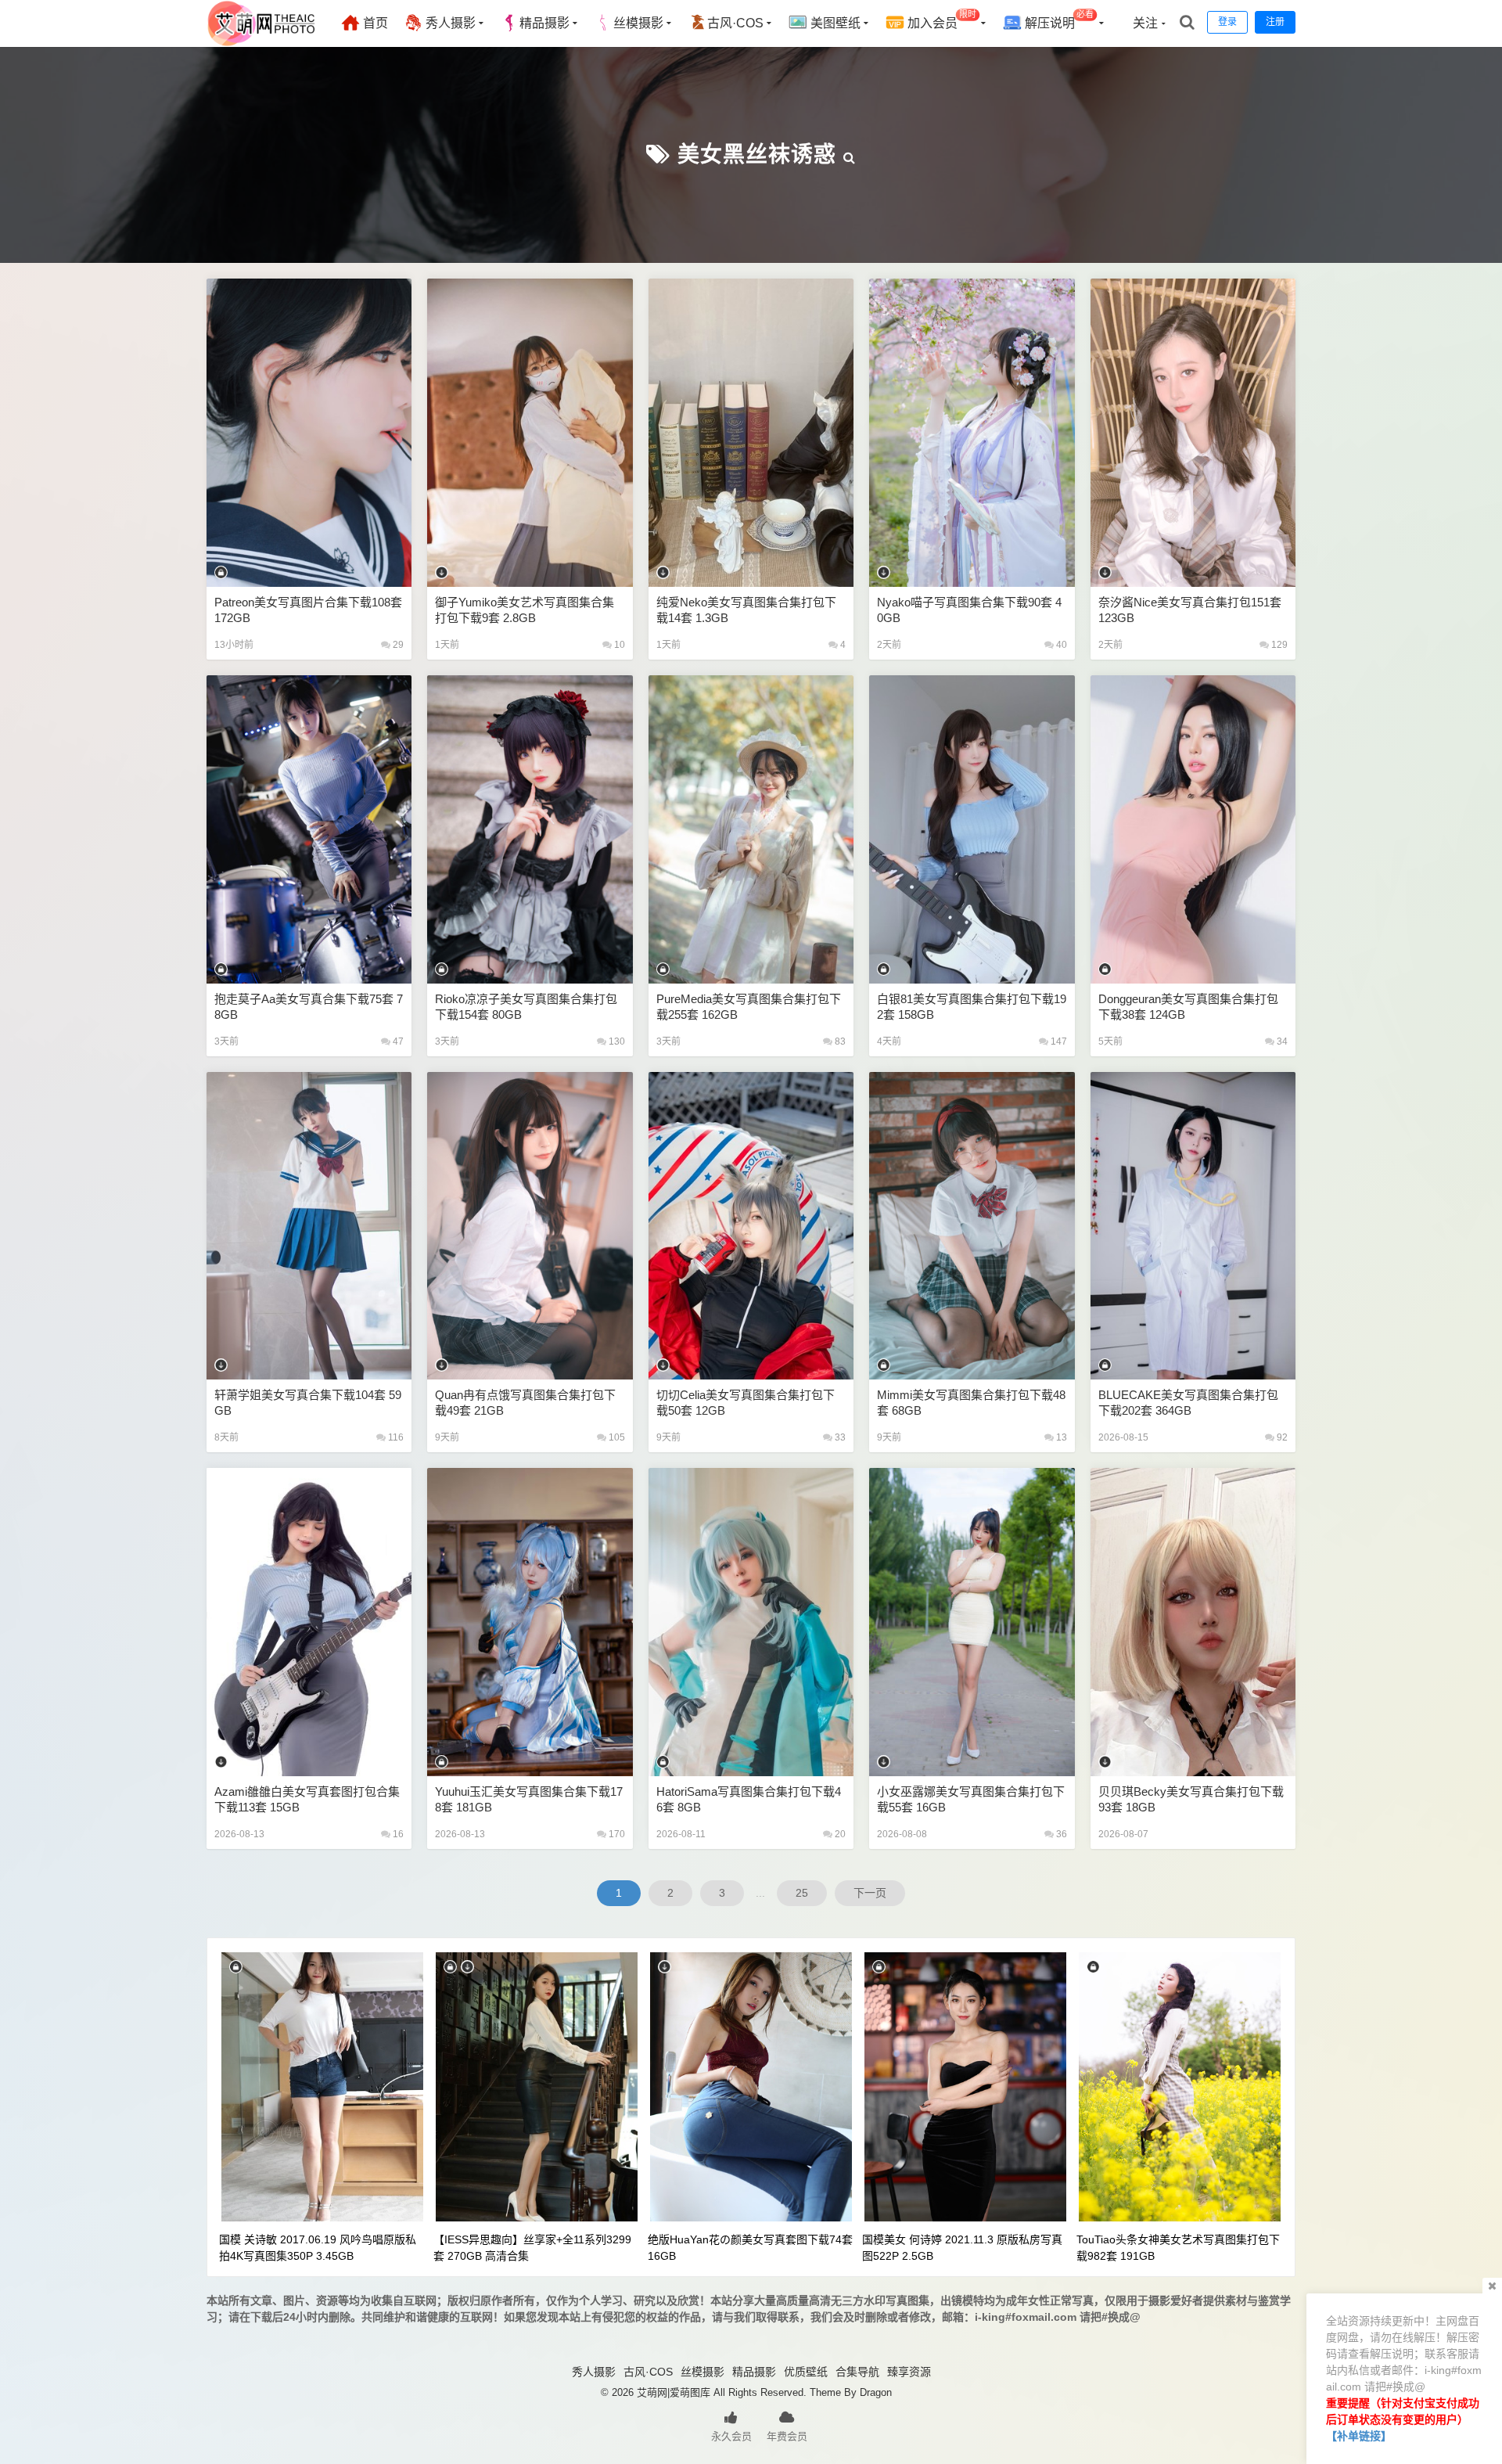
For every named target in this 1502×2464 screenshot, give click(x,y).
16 (397, 1834)
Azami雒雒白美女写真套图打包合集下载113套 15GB (307, 1799)
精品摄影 (544, 23)
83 (839, 1041)
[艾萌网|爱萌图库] (262, 43)
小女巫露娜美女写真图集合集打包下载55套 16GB (971, 1799)
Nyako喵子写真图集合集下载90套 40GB (969, 610)
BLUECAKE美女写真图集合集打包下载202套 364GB (1188, 1403)
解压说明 (1058, 20)
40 (1060, 645)
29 (397, 645)
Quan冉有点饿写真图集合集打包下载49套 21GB (525, 1403)
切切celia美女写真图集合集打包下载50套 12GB (746, 1403)
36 (1060, 1834)
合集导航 (857, 2372)
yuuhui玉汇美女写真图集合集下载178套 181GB (529, 1799)
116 (395, 1437)
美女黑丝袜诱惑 (757, 155)
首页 (374, 23)
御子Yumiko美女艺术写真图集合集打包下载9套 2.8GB (525, 610)
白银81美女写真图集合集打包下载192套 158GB (972, 1007)
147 (1058, 1041)
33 (839, 1437)
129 (1278, 645)
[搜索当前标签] (850, 155)
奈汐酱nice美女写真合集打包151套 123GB (1190, 610)
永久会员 (731, 2436)
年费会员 (787, 2436)
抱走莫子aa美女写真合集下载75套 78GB (309, 1007)
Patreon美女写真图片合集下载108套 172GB (308, 610)
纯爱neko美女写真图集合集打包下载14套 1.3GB (746, 610)
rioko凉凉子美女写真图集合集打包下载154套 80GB (526, 1007)
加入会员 (940, 20)
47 (397, 1041)
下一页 (870, 1893)
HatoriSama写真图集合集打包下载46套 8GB (749, 1799)
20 (839, 1834)
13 (1060, 1437)
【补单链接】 (1359, 2436)
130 (616, 1041)
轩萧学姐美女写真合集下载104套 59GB (308, 1403)
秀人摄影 (449, 23)
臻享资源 (909, 2372)
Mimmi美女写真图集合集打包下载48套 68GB (971, 1403)
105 (616, 1437)
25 (802, 1893)
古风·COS (735, 23)
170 (616, 1834)
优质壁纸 (806, 2372)
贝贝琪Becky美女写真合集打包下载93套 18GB (1191, 1799)
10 (618, 645)
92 (1281, 1437)
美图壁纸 (834, 23)
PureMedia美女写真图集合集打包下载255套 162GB (749, 1007)
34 (1281, 1041)
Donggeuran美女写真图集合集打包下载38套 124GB (1188, 1007)
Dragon (876, 2392)
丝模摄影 (638, 23)
